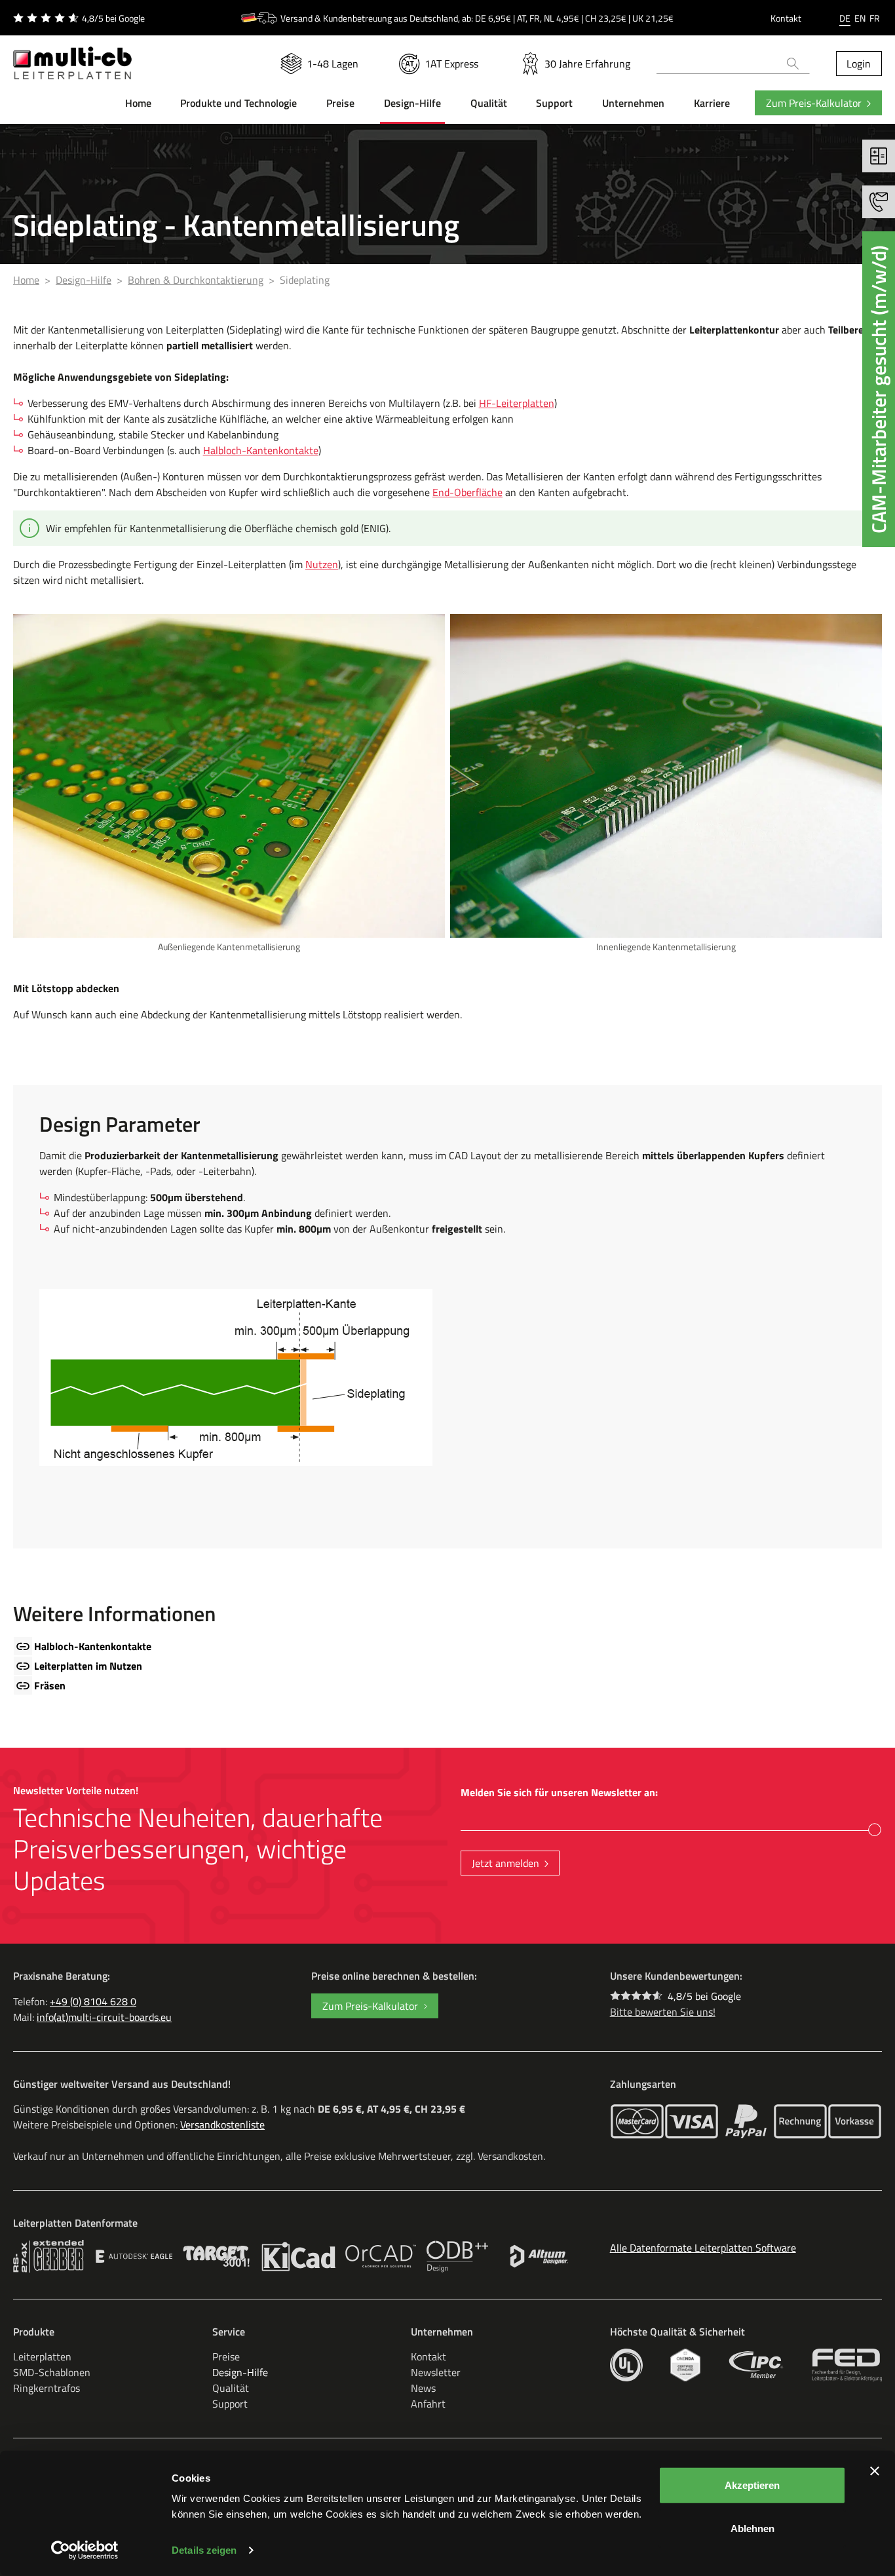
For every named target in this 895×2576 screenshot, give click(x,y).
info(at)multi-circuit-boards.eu (104, 2017)
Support (230, 2404)
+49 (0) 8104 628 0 (93, 2001)
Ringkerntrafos (47, 2388)
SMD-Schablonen (52, 2372)
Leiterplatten (42, 2356)
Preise (226, 2356)
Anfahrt (428, 2404)
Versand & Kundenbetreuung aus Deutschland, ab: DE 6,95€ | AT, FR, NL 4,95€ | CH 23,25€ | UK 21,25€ (477, 18)
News (423, 2388)
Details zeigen (204, 2550)
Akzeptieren (752, 2485)
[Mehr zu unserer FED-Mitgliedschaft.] (847, 2365)
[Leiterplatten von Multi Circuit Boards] (72, 58)
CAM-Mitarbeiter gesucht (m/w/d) (879, 389)
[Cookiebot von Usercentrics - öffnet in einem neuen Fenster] (85, 2550)
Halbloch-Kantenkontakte (261, 450)
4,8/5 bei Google (704, 1996)
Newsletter (436, 2372)
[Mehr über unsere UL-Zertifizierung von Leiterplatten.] (626, 2365)
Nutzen (322, 564)
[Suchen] (793, 64)
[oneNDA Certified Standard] (685, 2365)
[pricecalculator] (879, 156)
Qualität (231, 2388)
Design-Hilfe (240, 2372)
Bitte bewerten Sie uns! (663, 2012)
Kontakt (786, 18)
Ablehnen (752, 2528)
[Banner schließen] (875, 2471)
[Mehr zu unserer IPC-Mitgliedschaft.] (756, 2365)
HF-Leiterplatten (517, 403)
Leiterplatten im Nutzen (88, 1666)
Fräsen (50, 1685)
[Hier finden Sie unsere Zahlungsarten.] (637, 2121)
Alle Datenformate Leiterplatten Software (703, 2248)
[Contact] (879, 202)
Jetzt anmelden (505, 1863)
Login (859, 64)
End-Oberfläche (467, 492)
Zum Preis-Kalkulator (814, 103)
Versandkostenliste (222, 2124)
